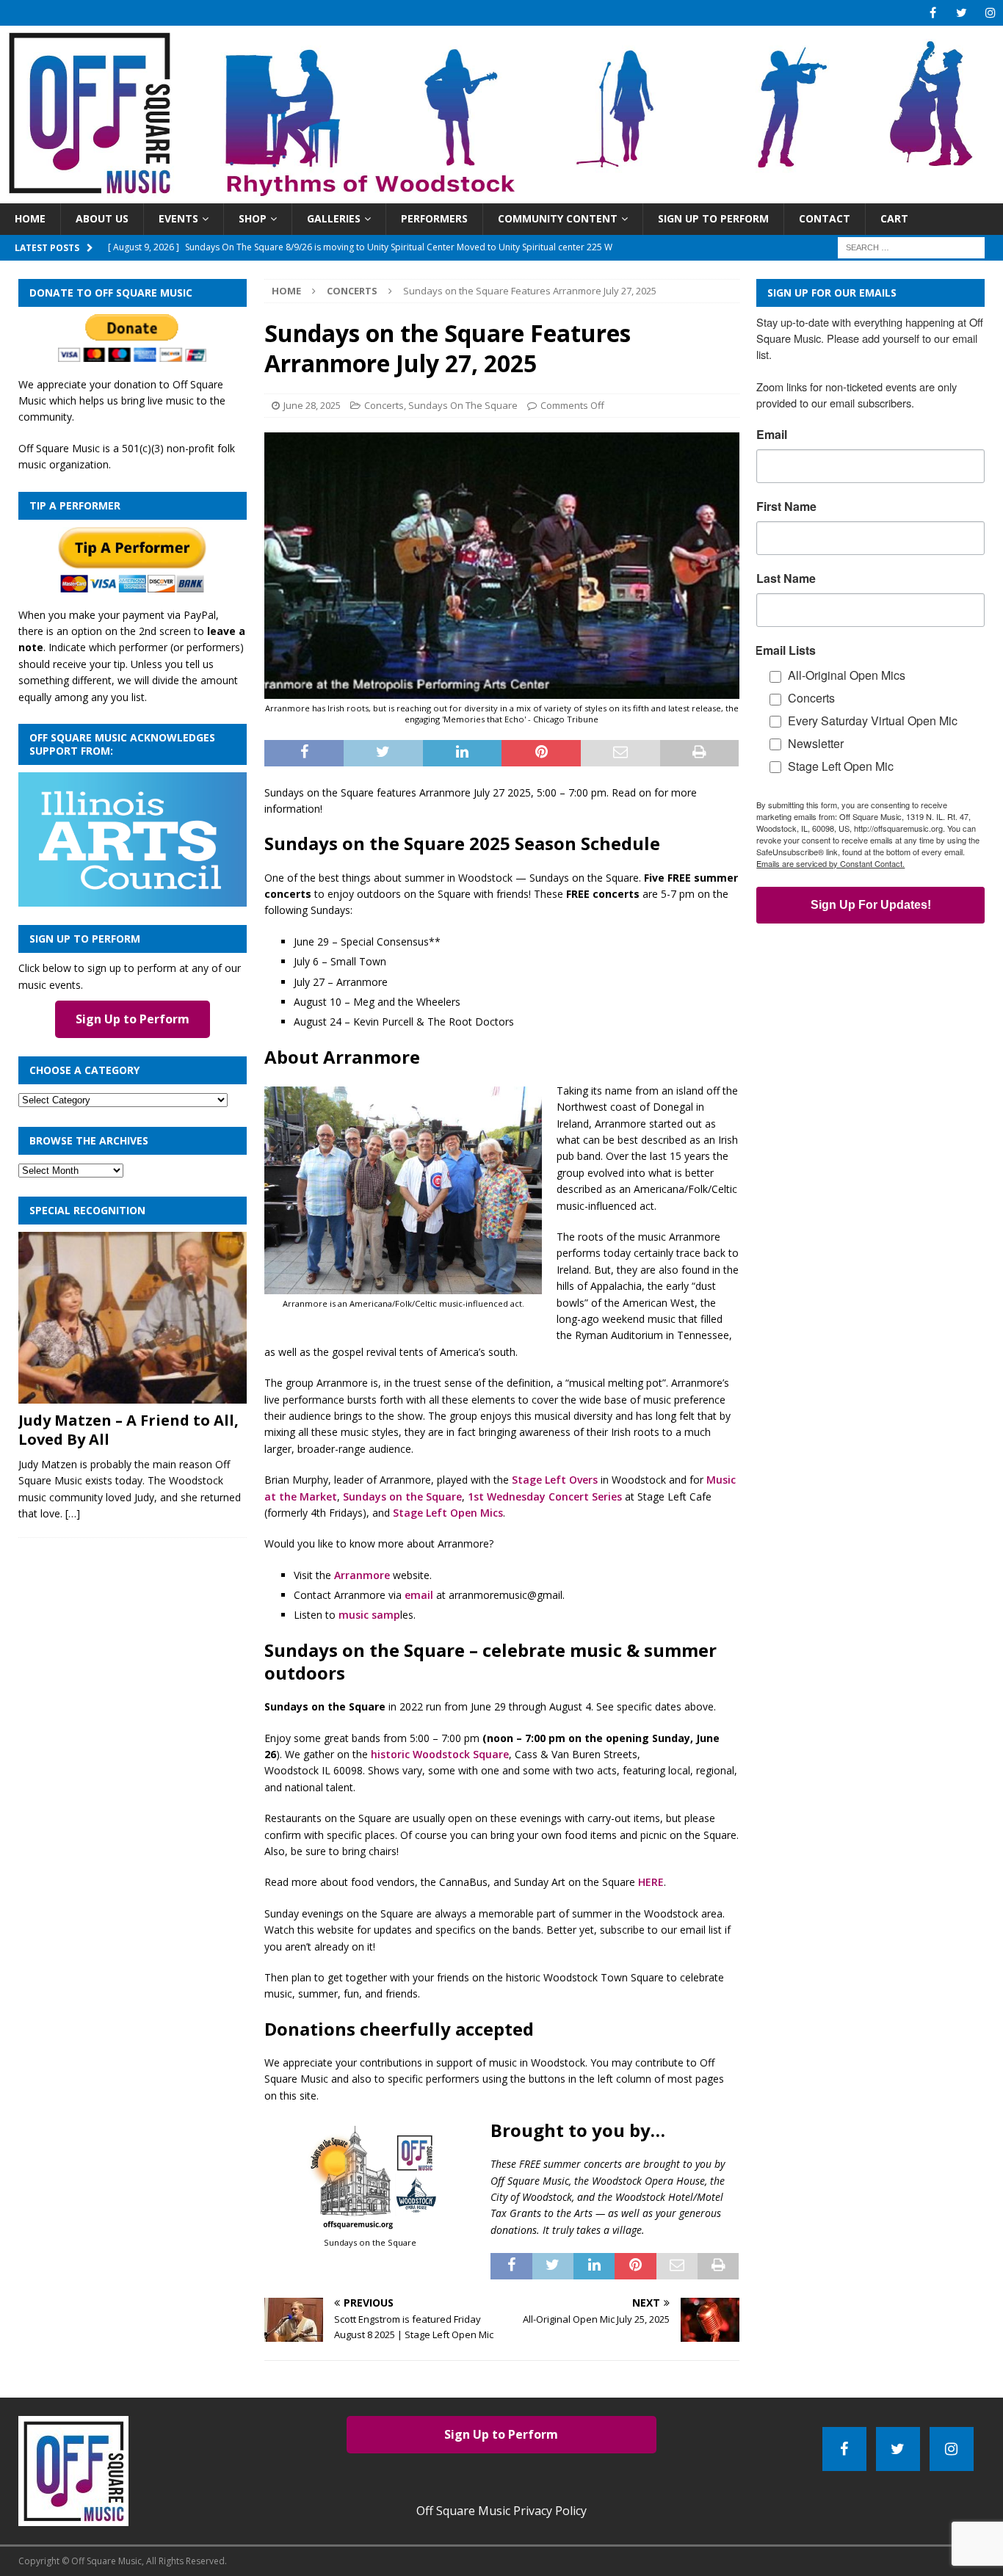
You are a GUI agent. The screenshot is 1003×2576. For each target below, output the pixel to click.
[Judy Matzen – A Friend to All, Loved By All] (133, 1318)
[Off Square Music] (501, 195)
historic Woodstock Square (440, 1754)
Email (772, 435)
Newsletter (816, 743)
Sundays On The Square (463, 405)
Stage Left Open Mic (841, 766)
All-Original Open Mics (847, 675)
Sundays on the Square (402, 1496)
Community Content (558, 218)
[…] (73, 1513)
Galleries (334, 218)
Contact (825, 218)
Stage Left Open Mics (448, 1513)
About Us (102, 218)
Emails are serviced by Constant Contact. (830, 863)
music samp (369, 1615)
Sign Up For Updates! (871, 905)
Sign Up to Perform (713, 218)
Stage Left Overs (555, 1480)
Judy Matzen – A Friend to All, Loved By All (128, 1430)
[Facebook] (933, 13)
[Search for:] (911, 246)
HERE (651, 1882)
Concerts (384, 405)
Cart (894, 218)
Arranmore (362, 1575)
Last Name (786, 578)
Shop (253, 218)
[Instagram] (990, 13)
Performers (434, 218)
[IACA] (133, 898)
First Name (786, 507)
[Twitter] (962, 13)
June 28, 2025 (312, 405)
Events (178, 218)
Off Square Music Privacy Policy (501, 2511)
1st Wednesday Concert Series (545, 1496)
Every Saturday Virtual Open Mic (873, 721)
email (419, 1595)
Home (30, 218)
